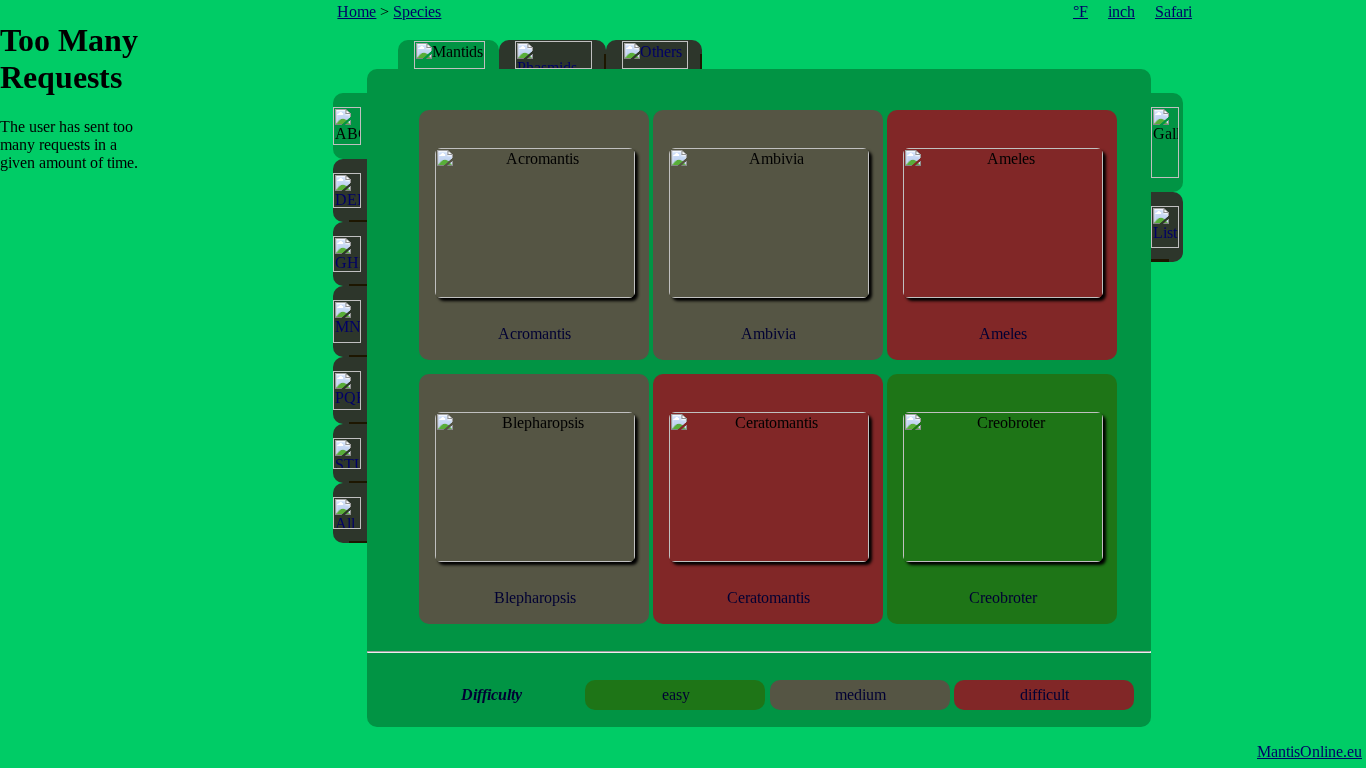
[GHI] (350, 254)
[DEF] (350, 190)
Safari (1173, 11)
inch (1121, 11)
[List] (1167, 227)
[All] (350, 513)
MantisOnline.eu (1309, 751)
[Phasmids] (553, 55)
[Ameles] (1003, 292)
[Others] (655, 55)
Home (356, 11)
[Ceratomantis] (769, 556)
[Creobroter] (1003, 556)
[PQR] (350, 390)
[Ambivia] (769, 292)
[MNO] (350, 321)
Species (417, 11)
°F (1080, 11)
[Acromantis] (535, 292)
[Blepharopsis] (535, 556)
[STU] (350, 453)
